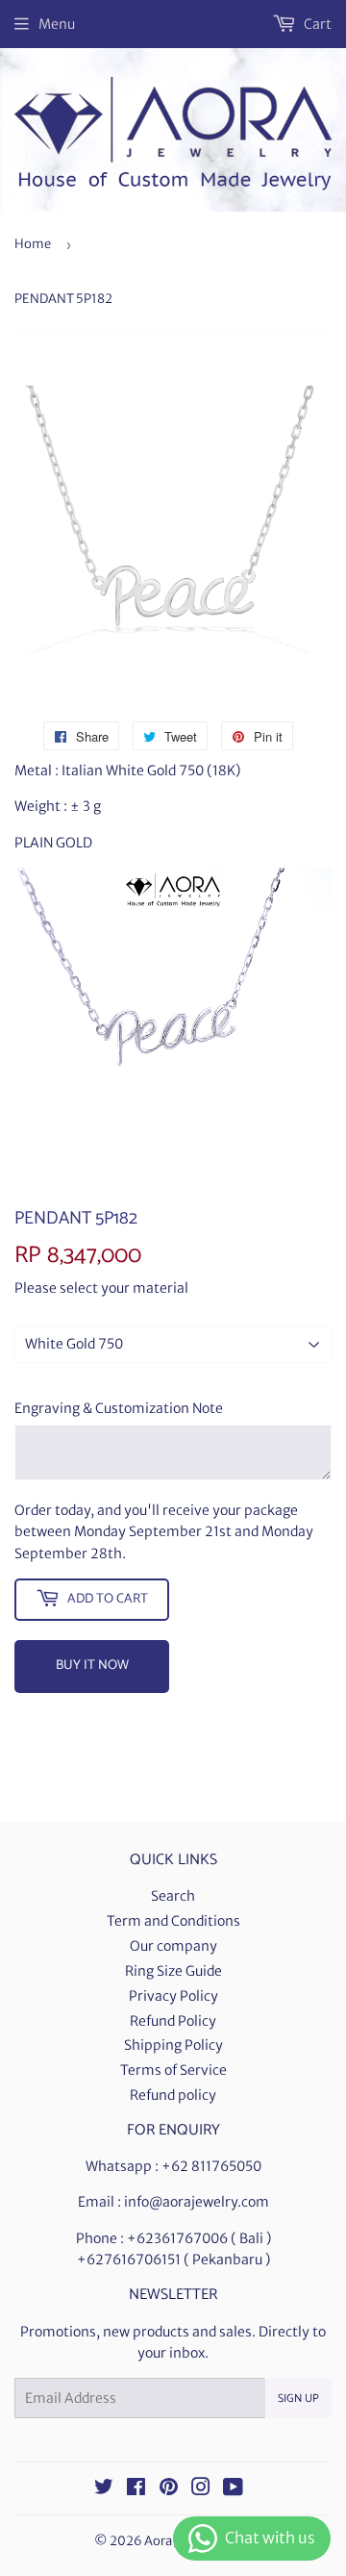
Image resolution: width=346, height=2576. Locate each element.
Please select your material (101, 1288)
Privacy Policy (173, 1996)
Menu (57, 24)
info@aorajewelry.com (197, 2202)
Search (173, 1896)
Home (33, 244)
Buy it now (92, 1666)
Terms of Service (173, 2070)
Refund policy (173, 2095)
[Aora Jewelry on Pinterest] (169, 2489)
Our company (173, 1946)
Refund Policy (173, 2021)
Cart (316, 24)
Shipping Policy (173, 2045)
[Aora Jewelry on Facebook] (136, 2489)
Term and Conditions (173, 1921)
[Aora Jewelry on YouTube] (233, 2489)
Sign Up (298, 2399)
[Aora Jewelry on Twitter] (104, 2489)
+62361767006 (177, 2238)
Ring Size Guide (173, 1971)
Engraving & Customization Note (119, 1408)
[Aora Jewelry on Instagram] (201, 2489)
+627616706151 (129, 2260)
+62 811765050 (211, 2166)
